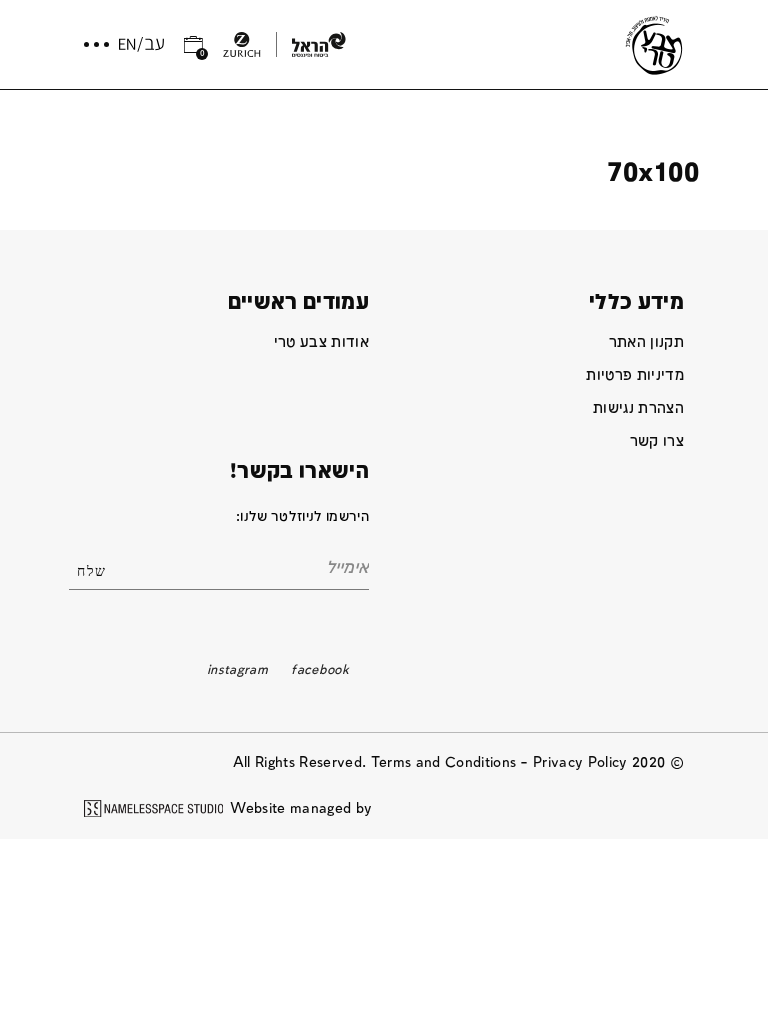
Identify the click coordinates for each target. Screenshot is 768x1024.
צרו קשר (657, 441)
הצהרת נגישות (638, 408)
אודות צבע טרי (321, 342)
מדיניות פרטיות (635, 375)
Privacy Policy (580, 762)
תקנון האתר (646, 342)
